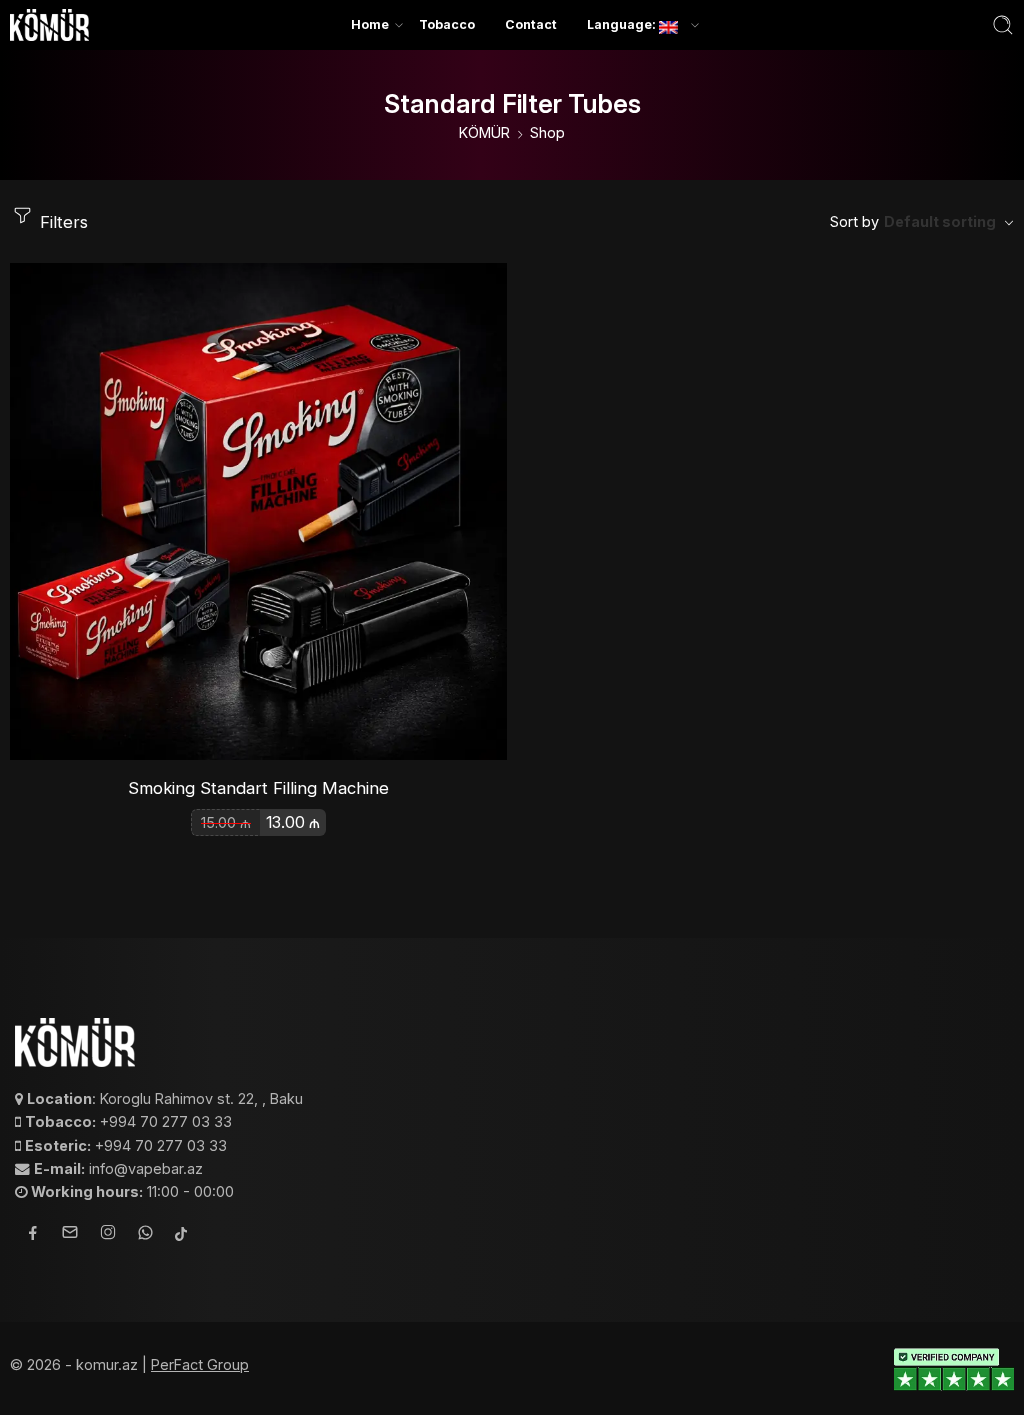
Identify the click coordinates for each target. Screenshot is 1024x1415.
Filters (61, 222)
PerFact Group (200, 1364)
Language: (623, 24)
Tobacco (447, 24)
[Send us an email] (70, 1235)
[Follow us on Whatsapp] (145, 1235)
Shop (547, 132)
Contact (531, 24)
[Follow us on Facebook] (33, 1235)
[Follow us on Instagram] (108, 1235)
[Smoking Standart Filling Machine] (258, 511)
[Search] (1003, 25)
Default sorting (940, 221)
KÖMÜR (484, 132)
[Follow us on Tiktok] (181, 1235)
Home (370, 24)
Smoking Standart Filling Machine (258, 788)
